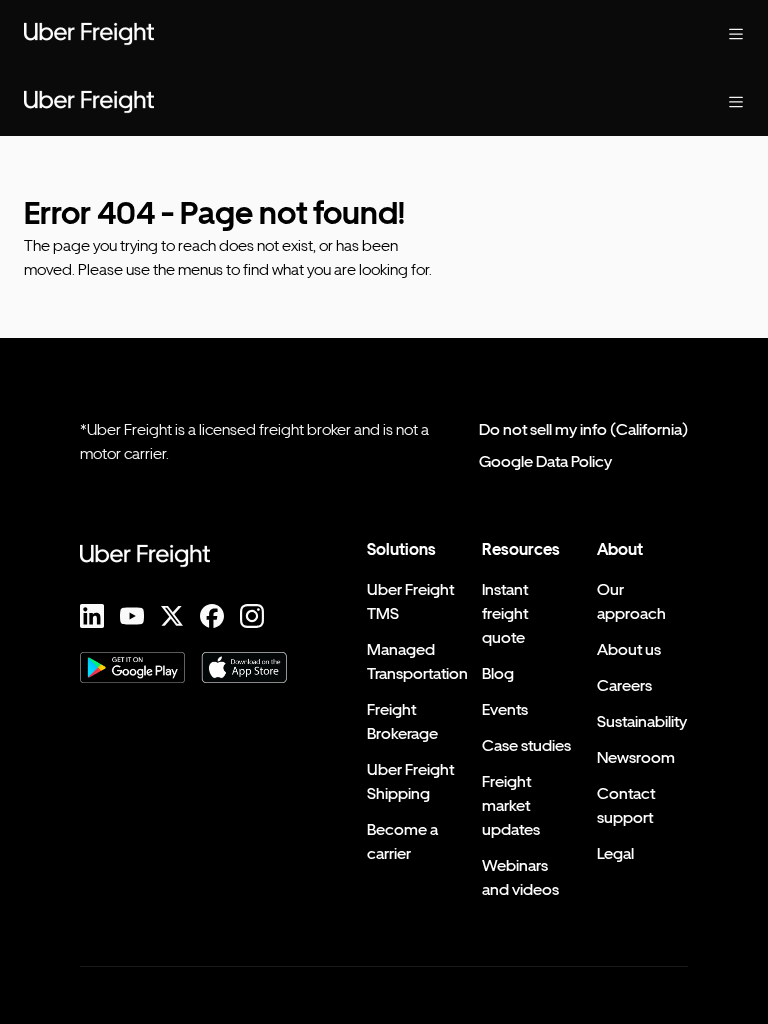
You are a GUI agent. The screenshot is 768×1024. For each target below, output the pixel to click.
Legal (615, 853)
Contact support (626, 805)
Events (505, 709)
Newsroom (636, 757)
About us (629, 649)
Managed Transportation (417, 661)
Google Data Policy (545, 461)
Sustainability (642, 721)
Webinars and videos (520, 877)
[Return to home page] (89, 34)
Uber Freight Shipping (410, 781)
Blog (498, 673)
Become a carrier (402, 841)
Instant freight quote (505, 613)
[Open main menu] (736, 34)
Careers (624, 685)
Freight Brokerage (402, 721)
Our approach (631, 601)
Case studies (526, 745)
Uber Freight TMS (410, 601)
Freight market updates (511, 805)
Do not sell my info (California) (583, 429)
